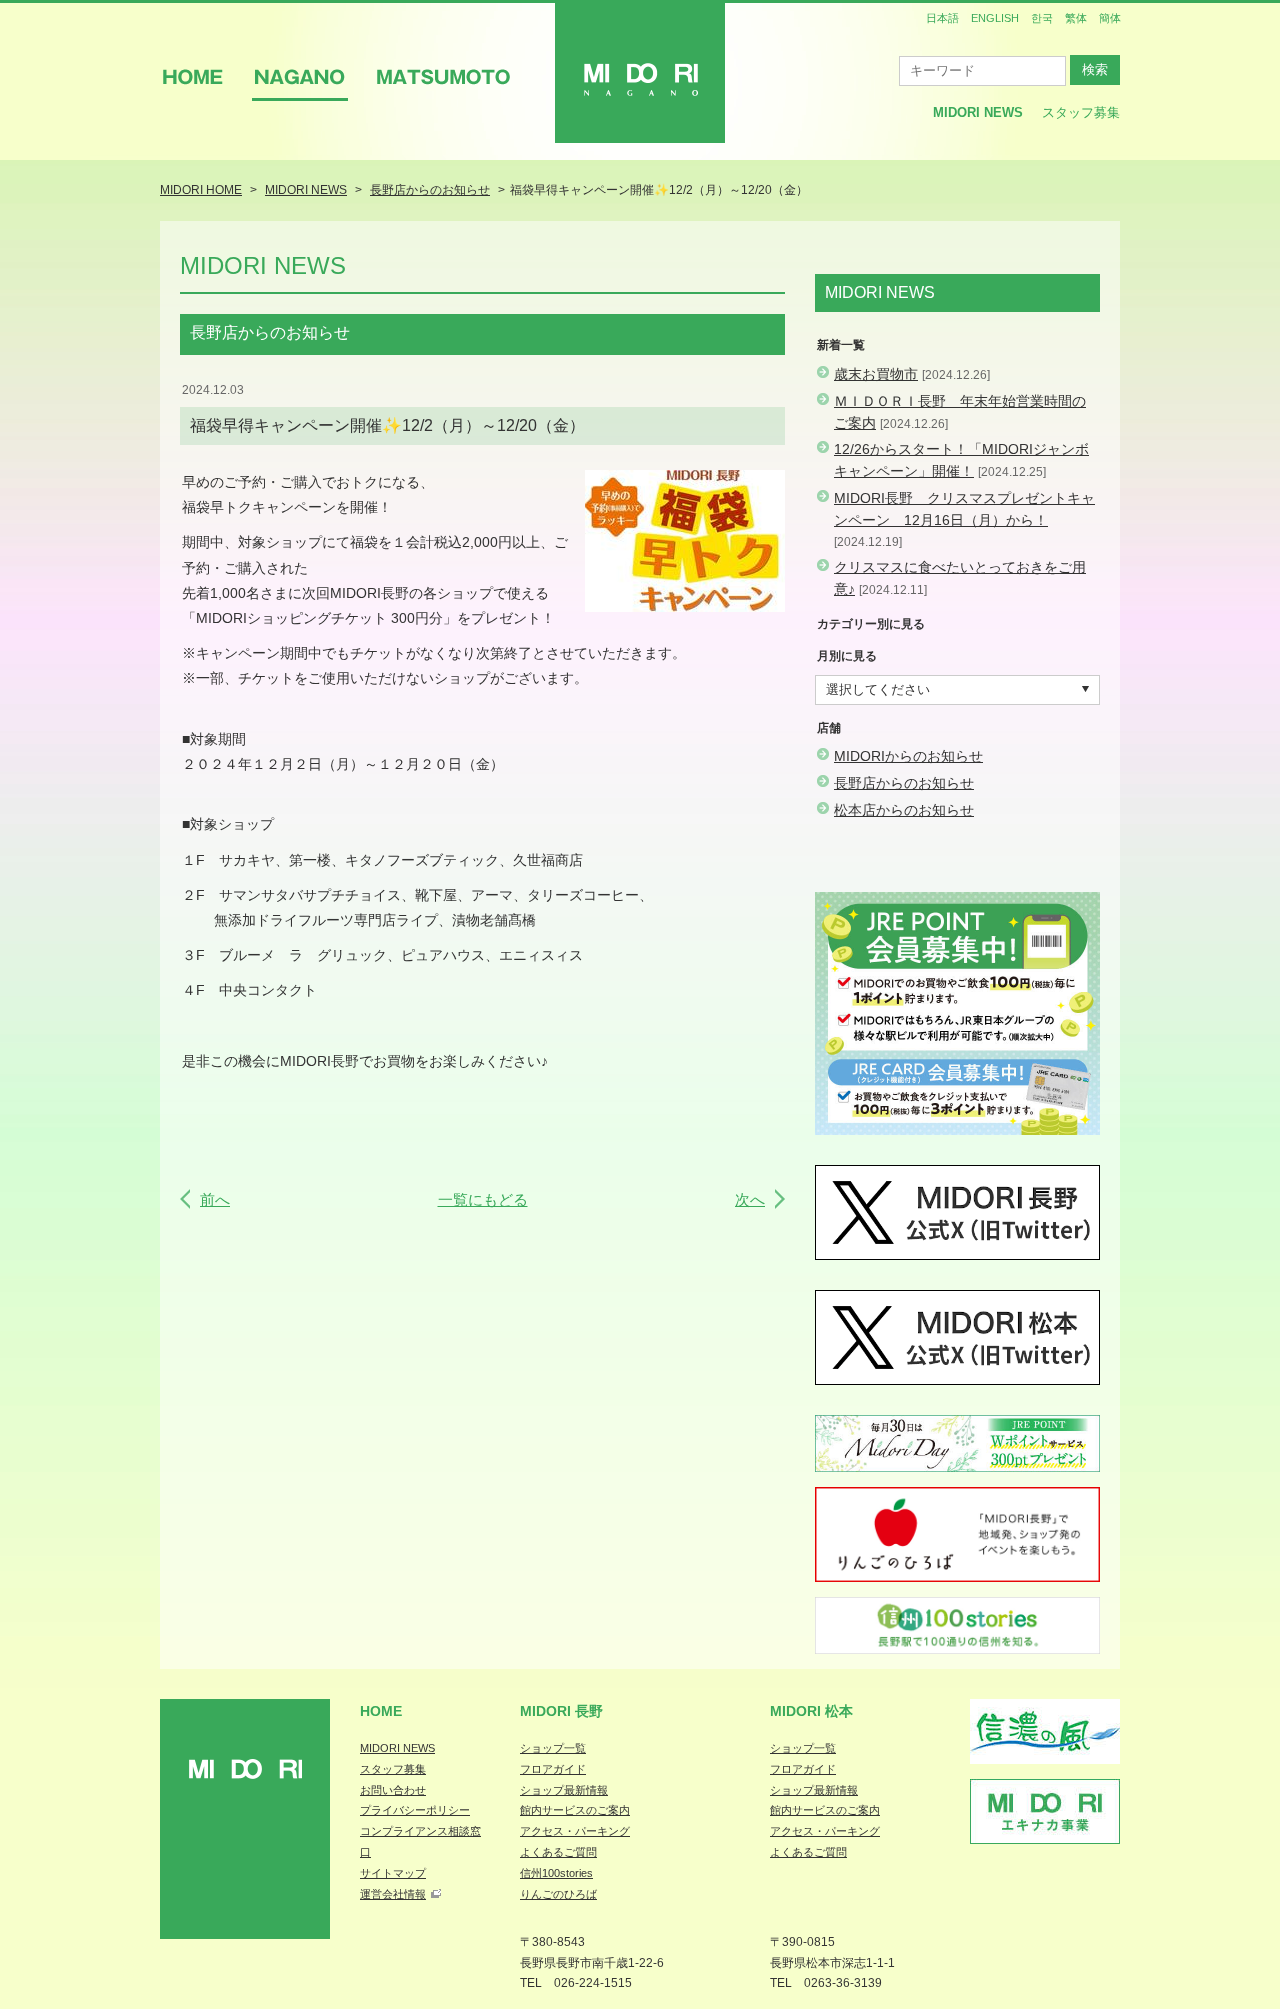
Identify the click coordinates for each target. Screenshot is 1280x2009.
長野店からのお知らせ (904, 783)
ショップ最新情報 (564, 1790)
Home (381, 1711)
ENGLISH (995, 18)
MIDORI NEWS (397, 1748)
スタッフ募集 (1081, 112)
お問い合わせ (393, 1790)
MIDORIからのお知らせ (908, 756)
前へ (215, 1199)
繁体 (1076, 18)
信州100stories (556, 1873)
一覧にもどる (483, 1199)
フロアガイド (553, 1769)
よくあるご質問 (558, 1852)
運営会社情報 (393, 1894)
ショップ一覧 (553, 1748)
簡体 (1110, 18)
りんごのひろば (558, 1894)
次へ (750, 1199)
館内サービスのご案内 (575, 1810)
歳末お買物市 (876, 374)
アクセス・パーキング (575, 1831)
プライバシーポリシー (415, 1810)
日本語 (942, 18)
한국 (1042, 18)
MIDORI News (978, 112)
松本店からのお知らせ (904, 810)
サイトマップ (393, 1873)
